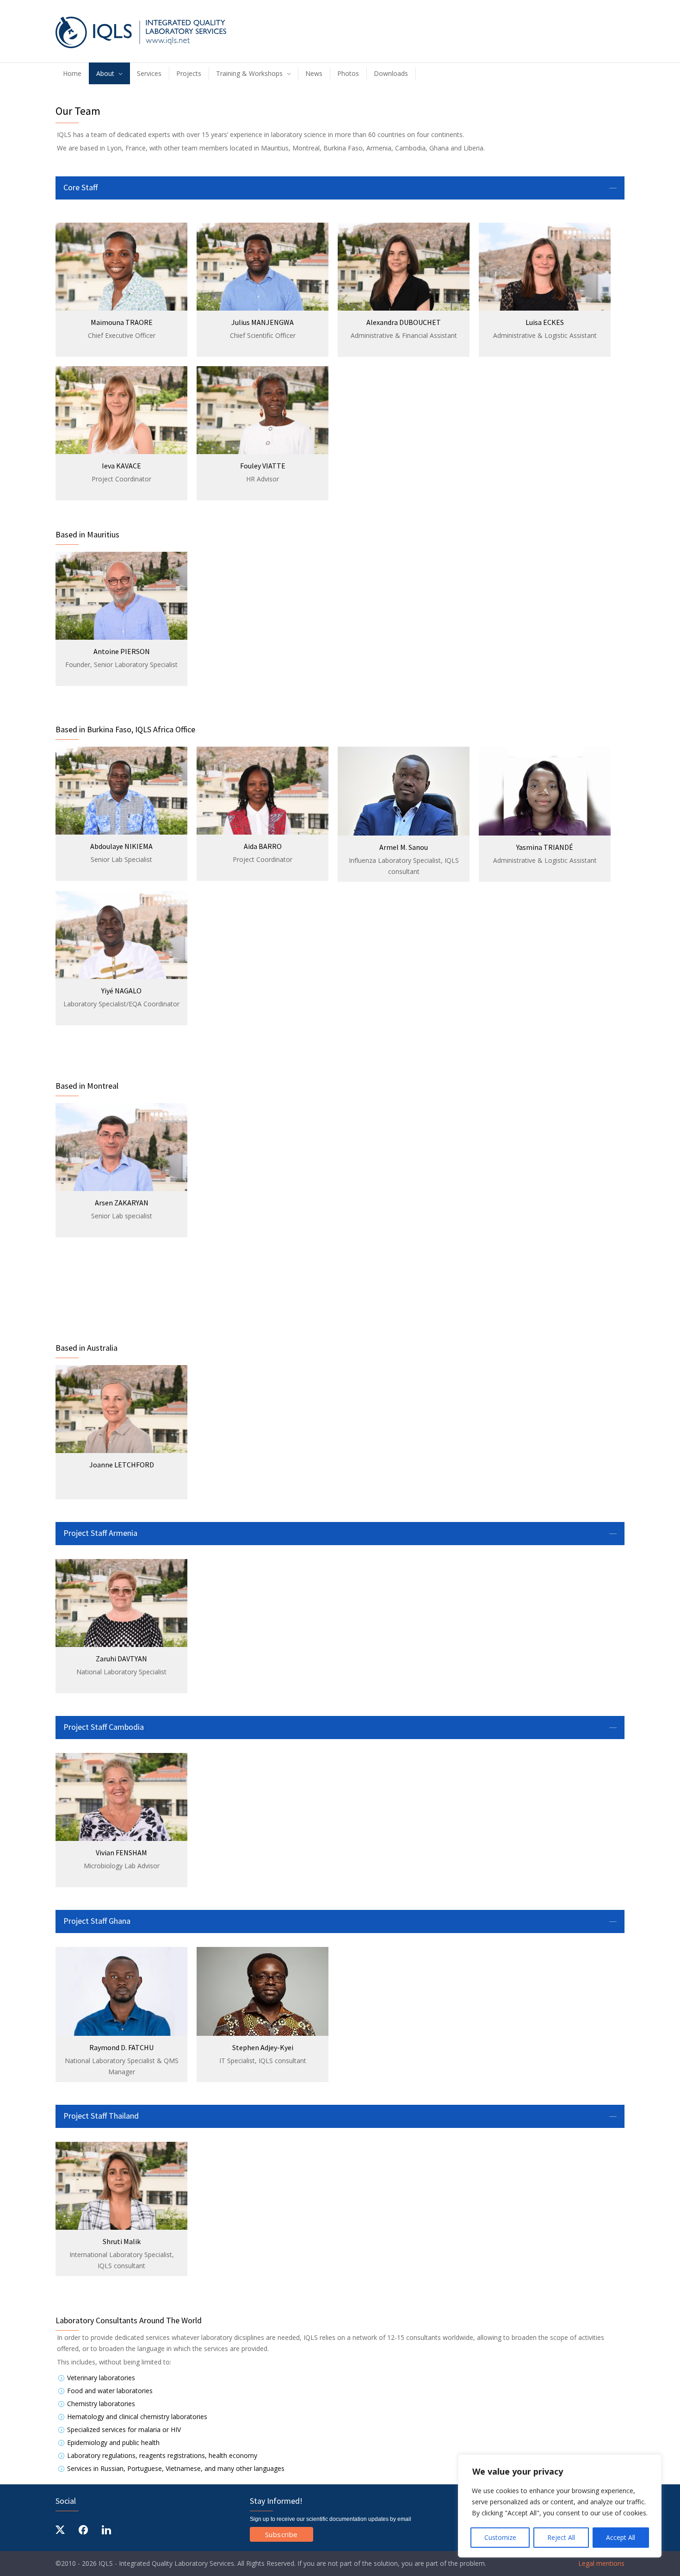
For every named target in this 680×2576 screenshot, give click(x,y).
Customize (500, 2537)
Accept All (621, 2537)
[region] (560, 2506)
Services (149, 73)
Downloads (391, 73)
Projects (189, 73)
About (105, 73)
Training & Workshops (249, 73)
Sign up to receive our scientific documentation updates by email (331, 2519)
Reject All (561, 2537)
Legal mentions (600, 2563)
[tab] (340, 188)
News (314, 73)
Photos (348, 73)
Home (72, 73)
